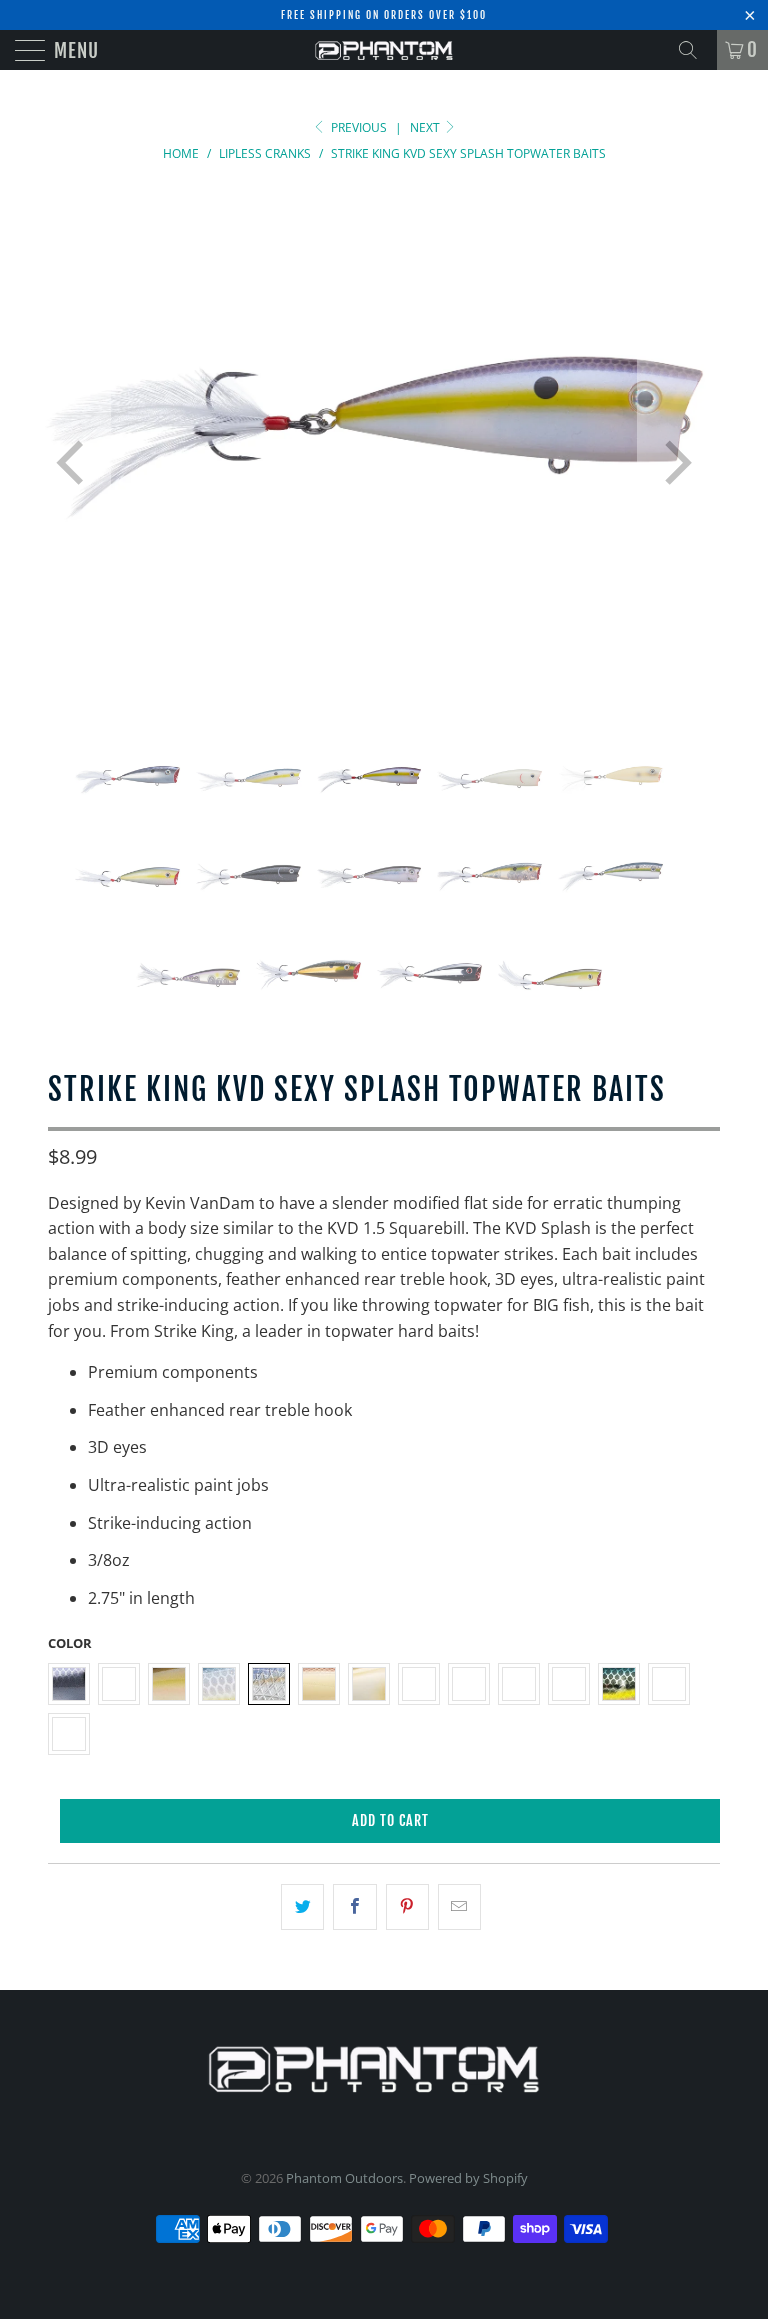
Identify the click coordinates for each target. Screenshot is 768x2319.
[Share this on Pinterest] (407, 1907)
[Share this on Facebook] (354, 1907)
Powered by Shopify (468, 2178)
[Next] (674, 463)
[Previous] (74, 463)
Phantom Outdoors (344, 2178)
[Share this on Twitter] (302, 1907)
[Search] (695, 50)
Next (426, 127)
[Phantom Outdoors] (384, 50)
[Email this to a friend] (459, 1907)
